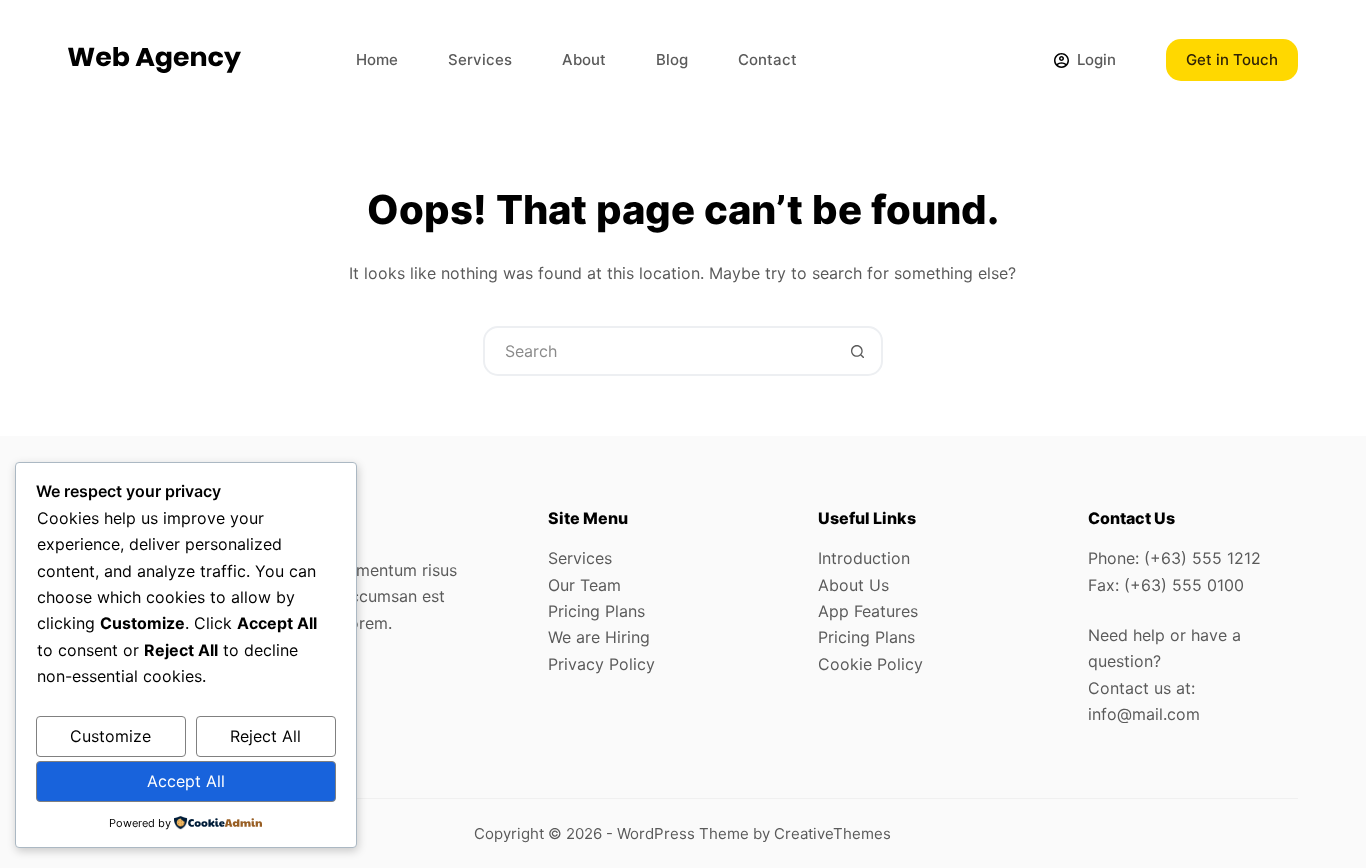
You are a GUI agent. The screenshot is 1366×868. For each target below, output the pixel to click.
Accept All (186, 781)
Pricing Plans (596, 611)
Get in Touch (1232, 59)
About (584, 59)
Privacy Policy (601, 664)
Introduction (864, 558)
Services (480, 59)
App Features (868, 611)
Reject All (265, 736)
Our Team (584, 585)
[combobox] (660, 351)
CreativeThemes (832, 833)
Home (377, 59)
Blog (672, 59)
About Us (853, 585)
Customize (110, 736)
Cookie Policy (870, 664)
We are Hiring (599, 637)
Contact (767, 59)
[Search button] (858, 351)
